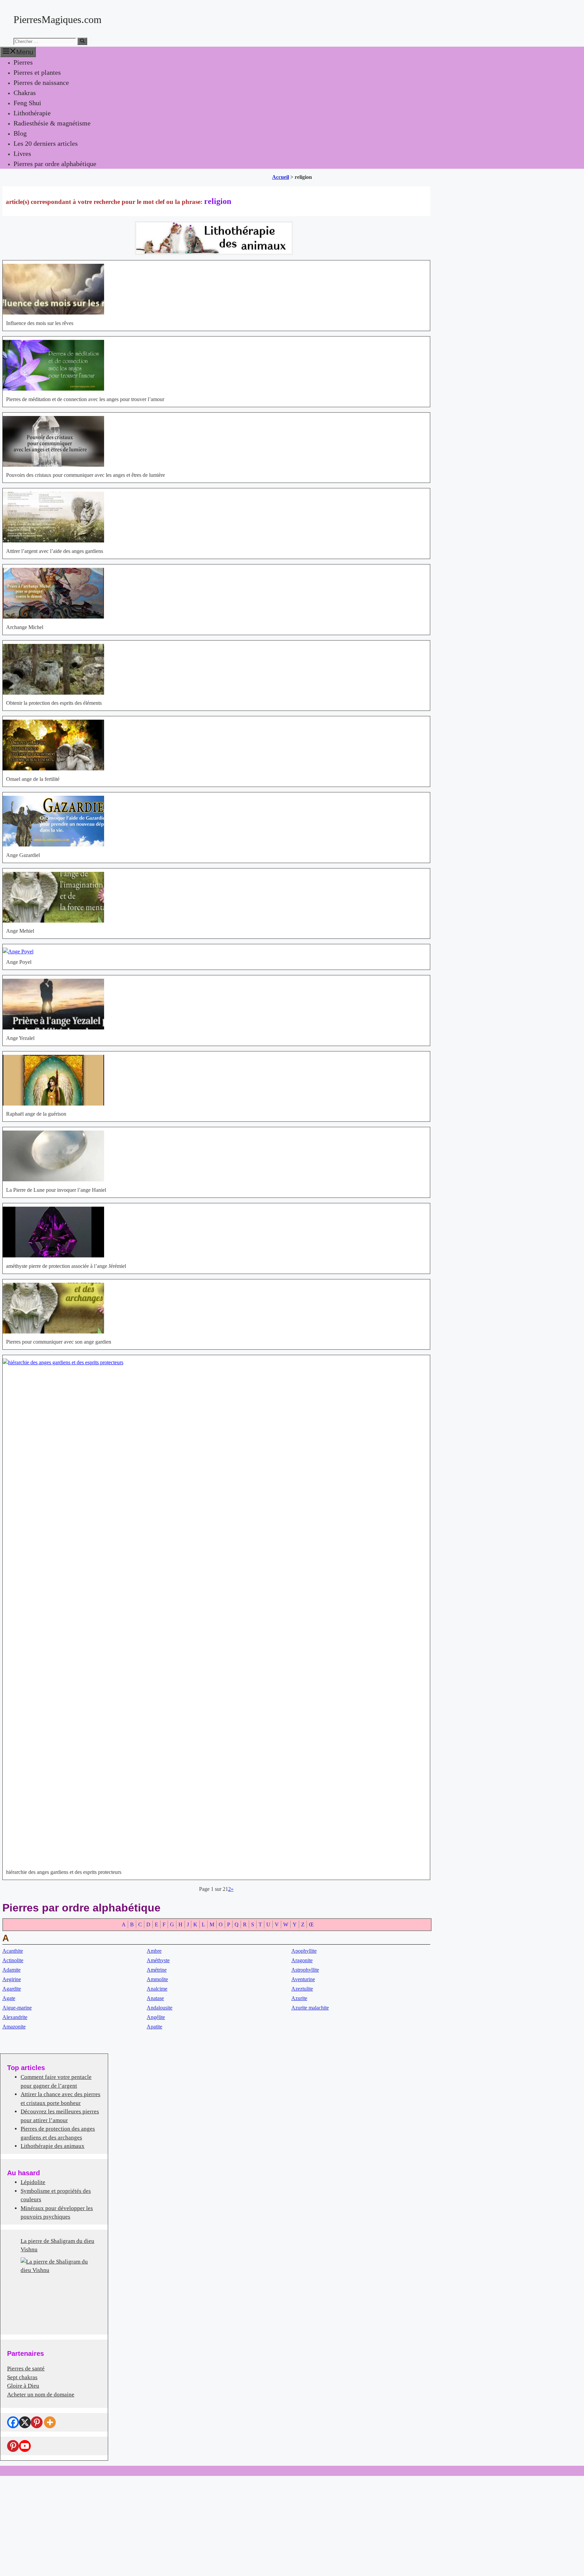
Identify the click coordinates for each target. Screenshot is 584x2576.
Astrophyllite (305, 1970)
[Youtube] (25, 2446)
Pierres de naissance (41, 83)
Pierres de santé (26, 2369)
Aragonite (302, 1960)
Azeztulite (302, 1989)
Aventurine (303, 1979)
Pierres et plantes (37, 72)
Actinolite (13, 1960)
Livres (22, 154)
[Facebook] (13, 2422)
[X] (25, 2422)
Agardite (12, 1989)
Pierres (23, 62)
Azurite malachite (310, 2008)
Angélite (156, 2017)
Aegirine (12, 1979)
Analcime (157, 1989)
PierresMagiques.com (57, 19)
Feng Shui (27, 103)
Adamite (11, 1970)
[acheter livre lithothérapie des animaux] (214, 253)
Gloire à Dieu (23, 2386)
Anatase (155, 1998)
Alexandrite (15, 2017)
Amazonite (14, 2027)
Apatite (154, 2027)
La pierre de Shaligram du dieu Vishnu (57, 2245)
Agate (9, 1998)
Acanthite (13, 1951)
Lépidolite (33, 2182)
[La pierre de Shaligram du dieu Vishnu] (54, 2291)
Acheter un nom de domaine (41, 2395)
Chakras (25, 93)
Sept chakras (22, 2377)
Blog (20, 133)
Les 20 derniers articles (46, 143)
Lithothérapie (32, 113)
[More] (50, 2422)
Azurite (299, 1998)
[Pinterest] (37, 2422)
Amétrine (157, 1970)
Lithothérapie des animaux (53, 2146)
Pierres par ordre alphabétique (55, 164)
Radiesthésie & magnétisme (52, 123)
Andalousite (160, 2008)
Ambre (154, 1951)
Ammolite (157, 1979)
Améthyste (158, 1960)
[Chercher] (82, 41)
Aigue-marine (17, 2008)
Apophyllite (304, 1951)
